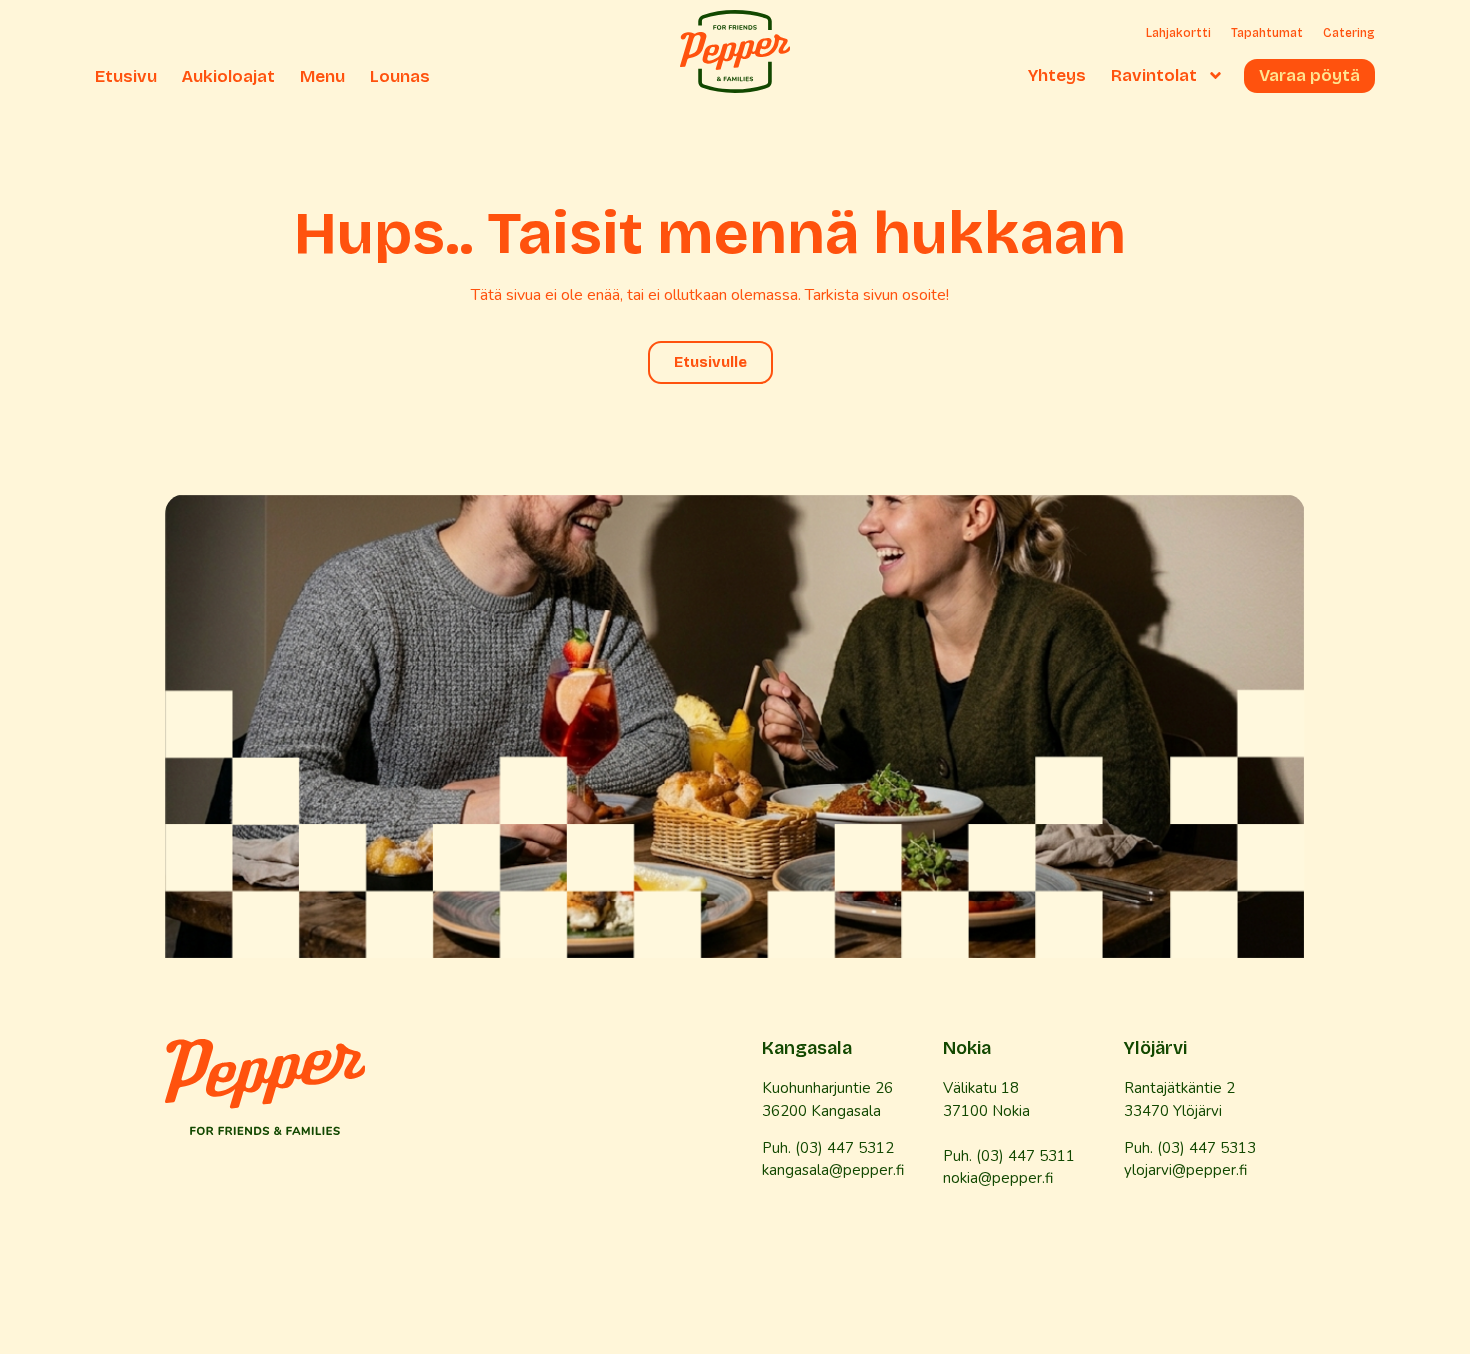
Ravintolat (1154, 76)
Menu (322, 77)
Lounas (400, 77)
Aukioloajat (228, 77)
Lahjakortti (1178, 33)
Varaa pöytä (1309, 76)
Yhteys (1057, 76)
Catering (1349, 33)
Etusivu (126, 77)
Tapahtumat (1267, 33)
